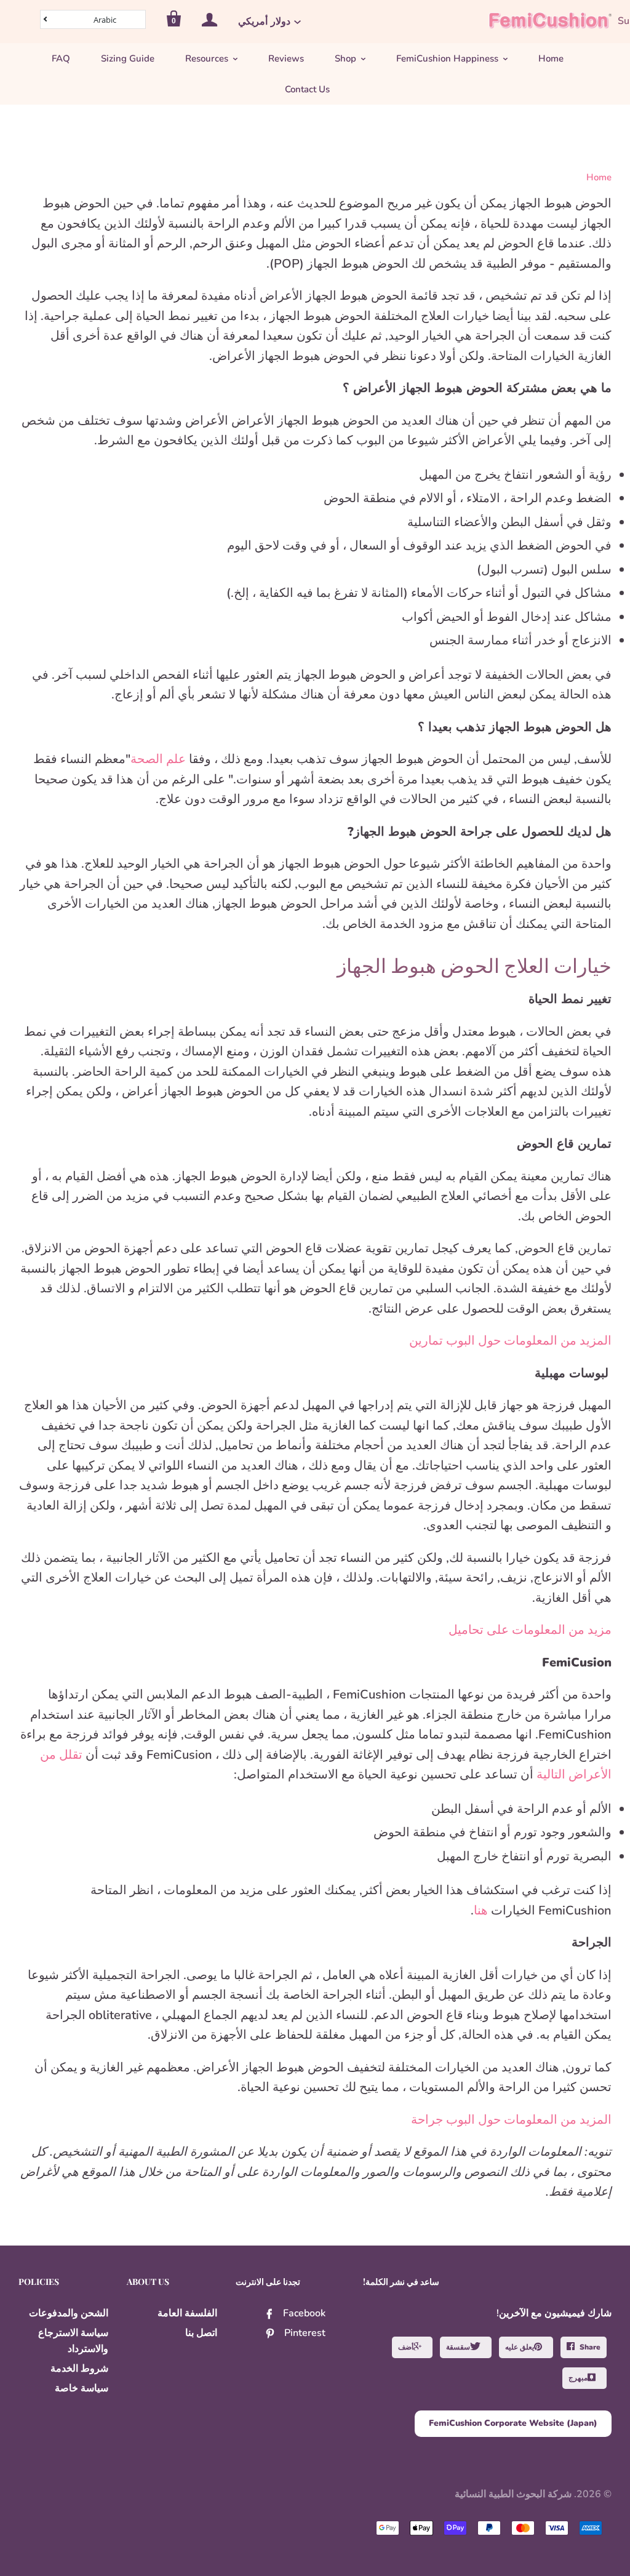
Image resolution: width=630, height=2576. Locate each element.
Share (590, 2347)
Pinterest (305, 2333)
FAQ (61, 58)
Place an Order (300, 2559)
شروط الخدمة (79, 2369)
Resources (207, 58)
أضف (406, 2347)
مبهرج (578, 2378)
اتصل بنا (201, 2333)
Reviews (286, 58)
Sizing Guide (128, 58)
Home (551, 58)
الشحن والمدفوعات (69, 2313)
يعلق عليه (520, 2347)
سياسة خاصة (82, 2388)
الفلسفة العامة (187, 2313)
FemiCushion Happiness (447, 58)
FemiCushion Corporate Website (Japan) (513, 2423)
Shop (345, 58)
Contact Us (307, 89)
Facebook (304, 2313)
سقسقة (458, 2347)
